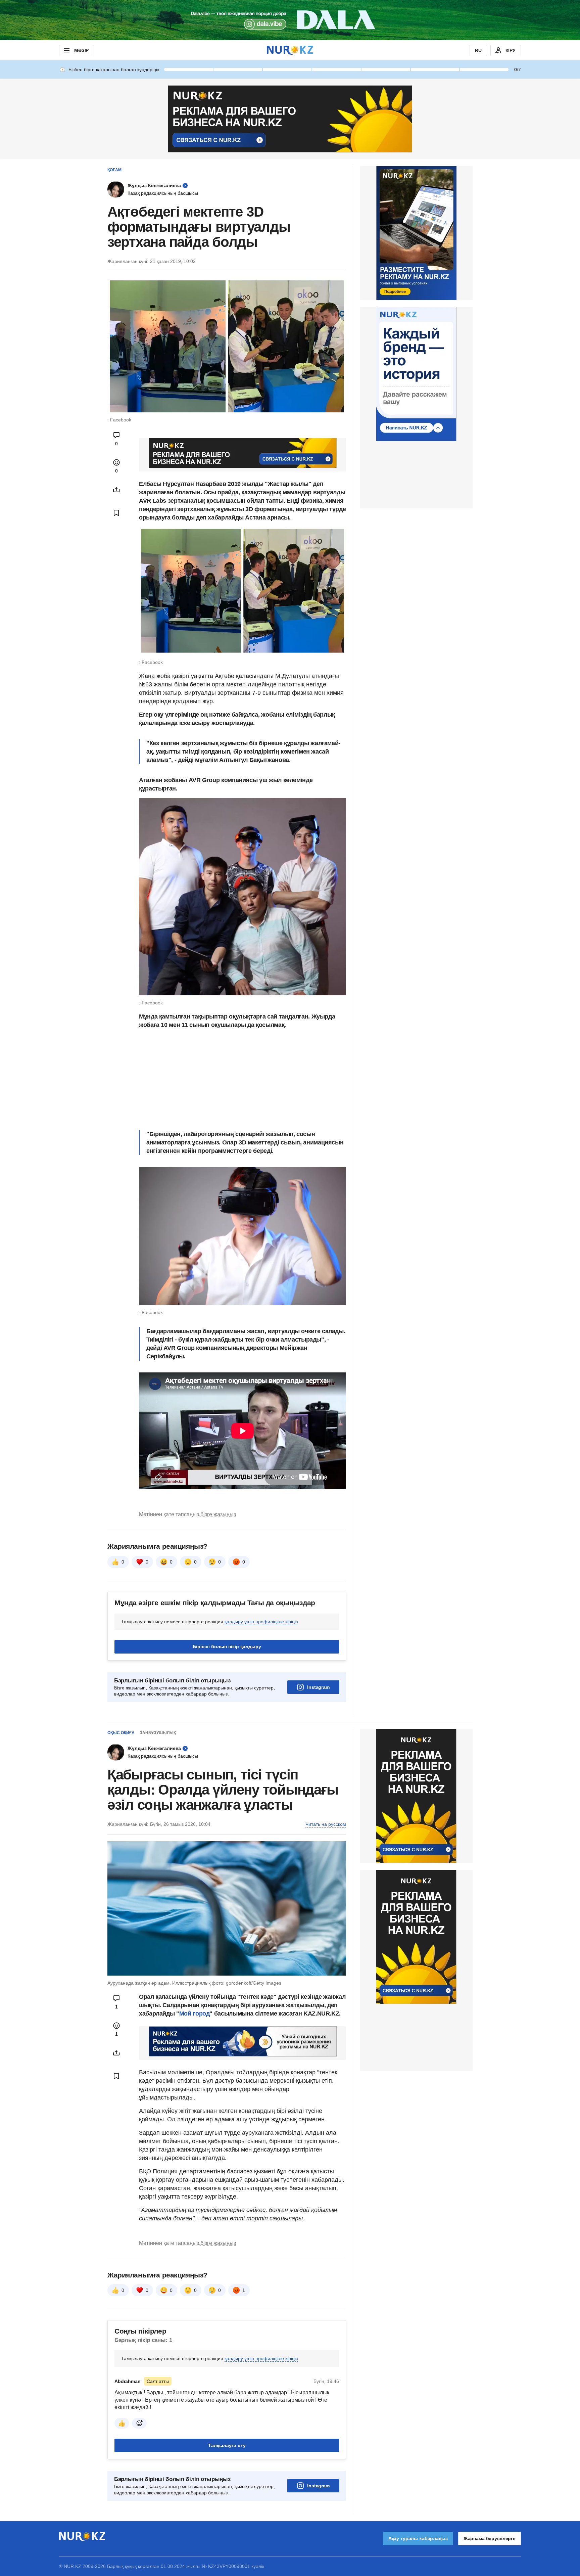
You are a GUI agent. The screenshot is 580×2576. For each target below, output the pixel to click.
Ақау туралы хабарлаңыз (418, 2538)
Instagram (318, 1687)
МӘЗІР (81, 50)
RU (478, 50)
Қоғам (114, 170)
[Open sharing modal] (116, 490)
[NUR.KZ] (290, 50)
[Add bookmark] (116, 513)
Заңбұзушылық (158, 1733)
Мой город (195, 2014)
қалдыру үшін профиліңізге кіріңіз (261, 1622)
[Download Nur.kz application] (290, 20)
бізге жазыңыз (218, 1514)
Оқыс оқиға (121, 1733)
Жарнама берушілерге (490, 2538)
